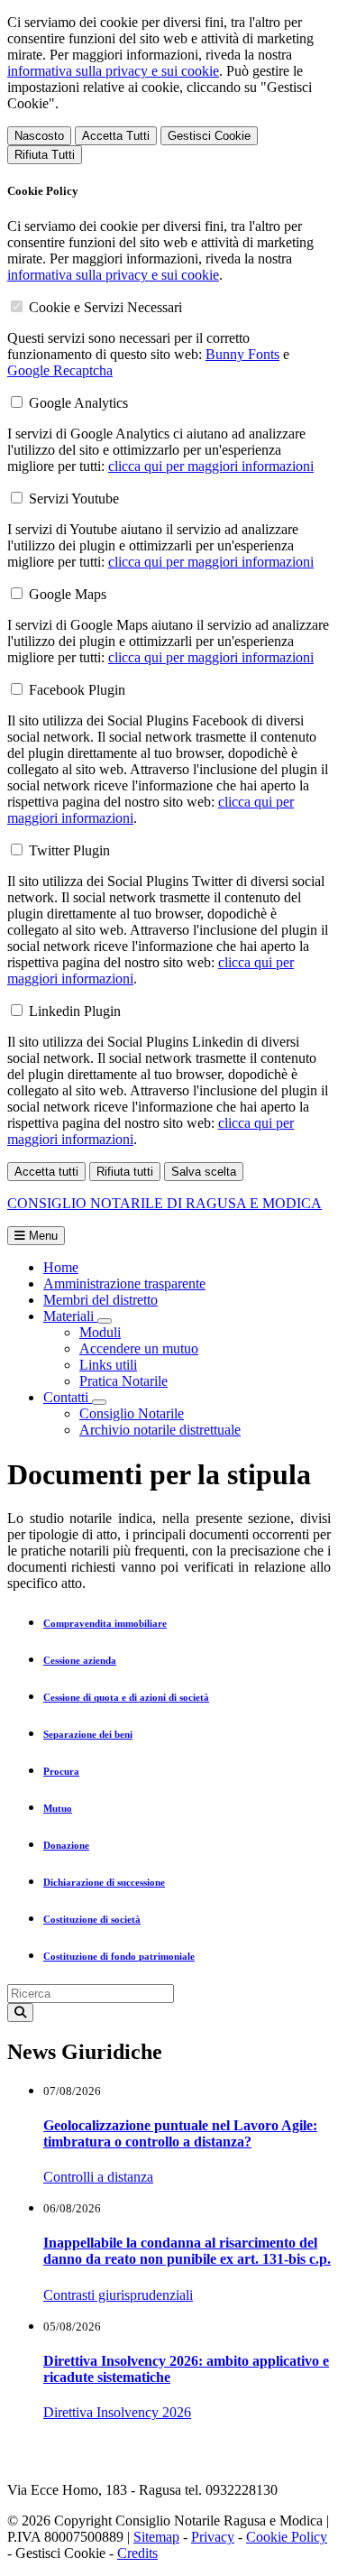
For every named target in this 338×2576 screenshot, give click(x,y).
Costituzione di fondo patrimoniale (119, 1956)
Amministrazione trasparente (124, 1283)
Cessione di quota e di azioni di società (126, 1697)
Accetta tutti (46, 1172)
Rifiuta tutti (125, 1172)
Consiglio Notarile (132, 1413)
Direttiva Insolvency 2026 (117, 2412)
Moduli (100, 1332)
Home (61, 1267)
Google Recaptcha (60, 370)
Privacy (213, 2537)
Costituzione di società (92, 1919)
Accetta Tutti (116, 136)
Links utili (108, 1365)
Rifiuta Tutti (45, 155)
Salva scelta (204, 1172)
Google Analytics (78, 403)
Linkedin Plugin (75, 1011)
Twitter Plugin (69, 850)
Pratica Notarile (123, 1381)
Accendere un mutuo (139, 1348)
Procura (61, 1771)
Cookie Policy (287, 2537)
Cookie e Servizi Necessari (105, 307)
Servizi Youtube (74, 499)
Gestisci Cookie (209, 136)
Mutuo (58, 1808)
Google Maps (68, 594)
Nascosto (39, 136)
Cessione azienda (80, 1660)
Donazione (66, 1845)
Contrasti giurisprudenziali (118, 2295)
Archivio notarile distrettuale (160, 1430)
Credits (137, 2553)
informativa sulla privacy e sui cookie (113, 71)
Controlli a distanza (98, 2177)
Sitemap (156, 2537)
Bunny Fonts (242, 354)
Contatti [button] (68, 1397)
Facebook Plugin (77, 690)
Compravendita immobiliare (105, 1623)
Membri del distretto (100, 1300)
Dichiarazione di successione (104, 1882)
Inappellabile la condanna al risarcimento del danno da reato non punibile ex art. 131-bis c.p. (187, 2251)
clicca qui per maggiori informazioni (211, 466)
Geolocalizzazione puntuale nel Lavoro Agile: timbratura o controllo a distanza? (180, 2133)
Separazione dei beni (88, 1734)
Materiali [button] (70, 1316)
